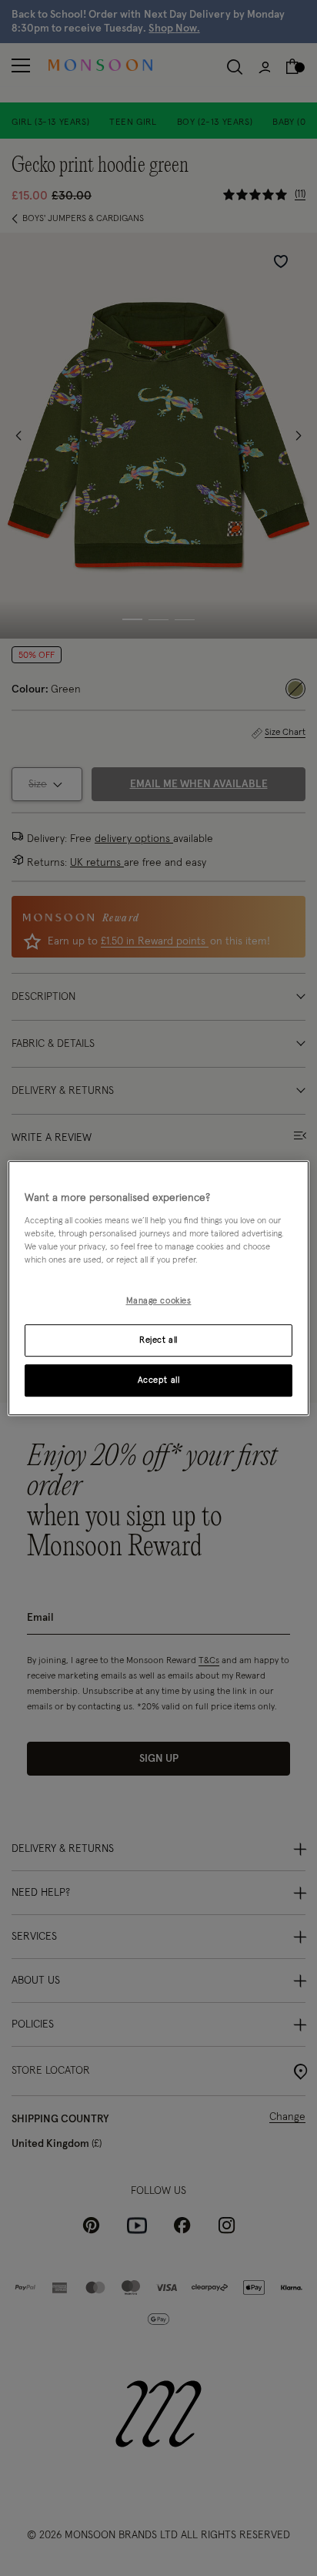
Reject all (158, 1340)
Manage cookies (159, 1301)
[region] (158, 1288)
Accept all (159, 1380)
